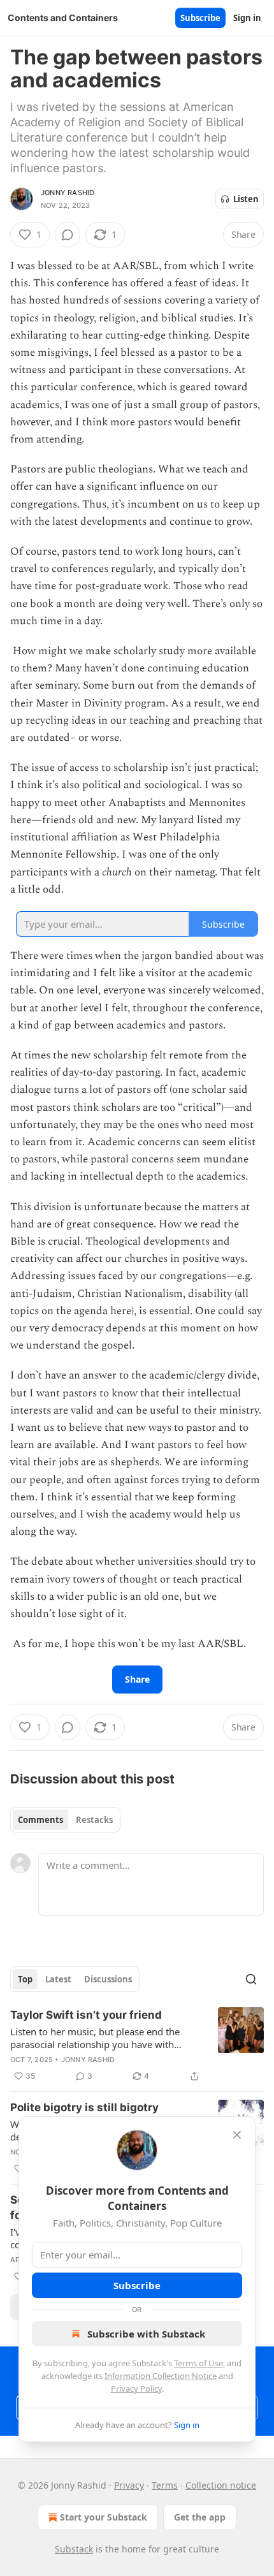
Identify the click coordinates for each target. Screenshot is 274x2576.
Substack (74, 2549)
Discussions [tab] (108, 1979)
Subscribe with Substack (146, 2334)
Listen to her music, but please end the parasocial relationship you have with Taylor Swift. (95, 2038)
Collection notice (221, 2485)
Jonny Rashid (68, 193)
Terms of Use (198, 2363)
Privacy (129, 2485)
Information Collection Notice (161, 2376)
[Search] (251, 1979)
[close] (237, 2135)
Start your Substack (104, 2517)
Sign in (247, 18)
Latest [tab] (58, 1979)
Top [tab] (25, 1979)
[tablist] (65, 1820)
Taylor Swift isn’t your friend (86, 2015)
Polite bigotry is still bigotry (84, 2107)
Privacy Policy (136, 2389)
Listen (246, 199)
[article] (137, 2045)
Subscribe (200, 18)
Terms (165, 2485)
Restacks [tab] (94, 1820)
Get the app (200, 2517)
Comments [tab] (40, 1820)
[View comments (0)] (68, 235)
